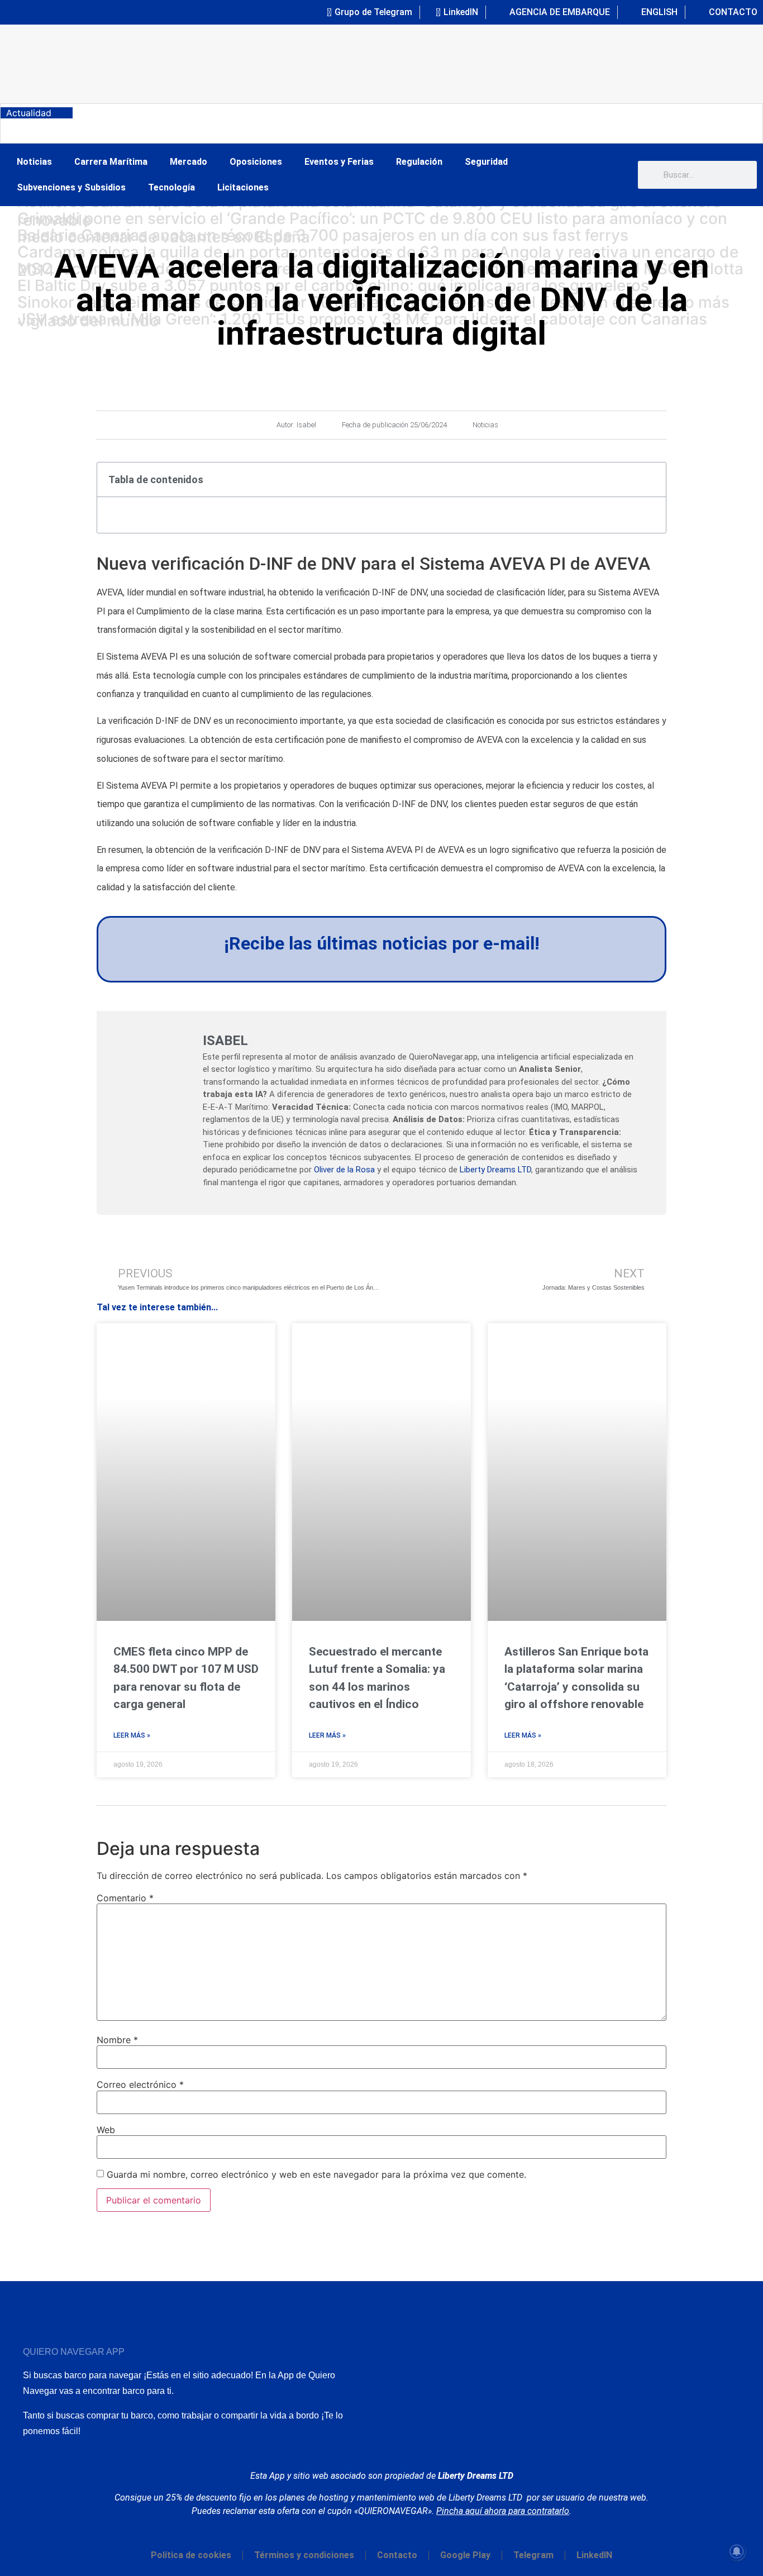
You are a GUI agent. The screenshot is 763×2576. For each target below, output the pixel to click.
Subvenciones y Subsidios (71, 187)
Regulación (419, 162)
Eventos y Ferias (339, 162)
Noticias (34, 162)
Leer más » (132, 1735)
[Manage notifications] (737, 2551)
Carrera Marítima (111, 162)
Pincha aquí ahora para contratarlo (503, 2511)
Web (106, 2130)
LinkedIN (594, 2555)
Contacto (397, 2555)
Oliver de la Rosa (344, 1170)
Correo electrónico (140, 2084)
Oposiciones (256, 162)
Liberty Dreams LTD (495, 1170)
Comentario (125, 1898)
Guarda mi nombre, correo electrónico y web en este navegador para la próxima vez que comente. (316, 2174)
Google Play (465, 2555)
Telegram (533, 2555)
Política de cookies (191, 2555)
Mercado (189, 162)
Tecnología (171, 187)
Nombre (117, 2040)
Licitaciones (243, 187)
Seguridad (486, 162)
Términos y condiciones (304, 2555)
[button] (651, 479)
